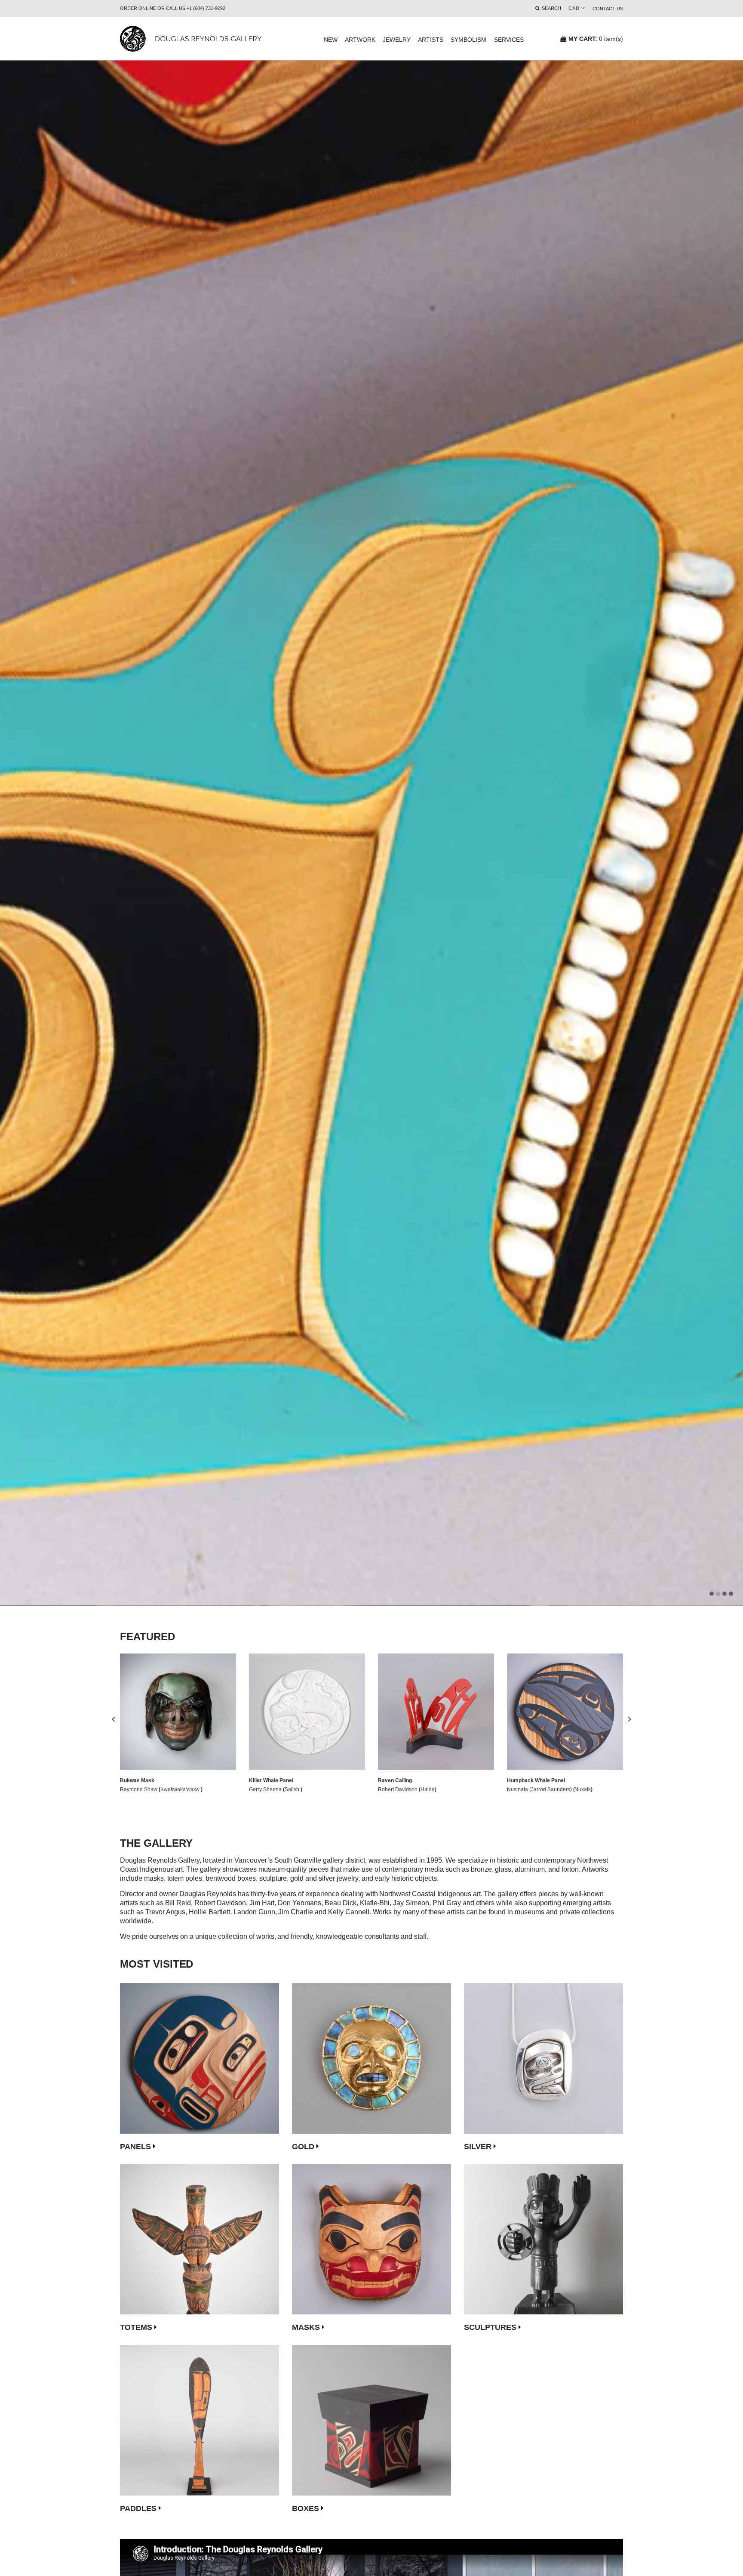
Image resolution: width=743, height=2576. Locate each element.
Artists (431, 40)
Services (509, 40)
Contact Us (608, 9)
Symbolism (468, 40)
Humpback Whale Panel (536, 1780)
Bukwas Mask (137, 1780)
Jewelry (397, 40)
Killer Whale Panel (271, 1780)
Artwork (360, 40)
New (331, 40)
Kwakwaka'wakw (181, 1789)
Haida (428, 1789)
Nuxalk (583, 1789)
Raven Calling (395, 1780)
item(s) (596, 39)
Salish (293, 1789)
